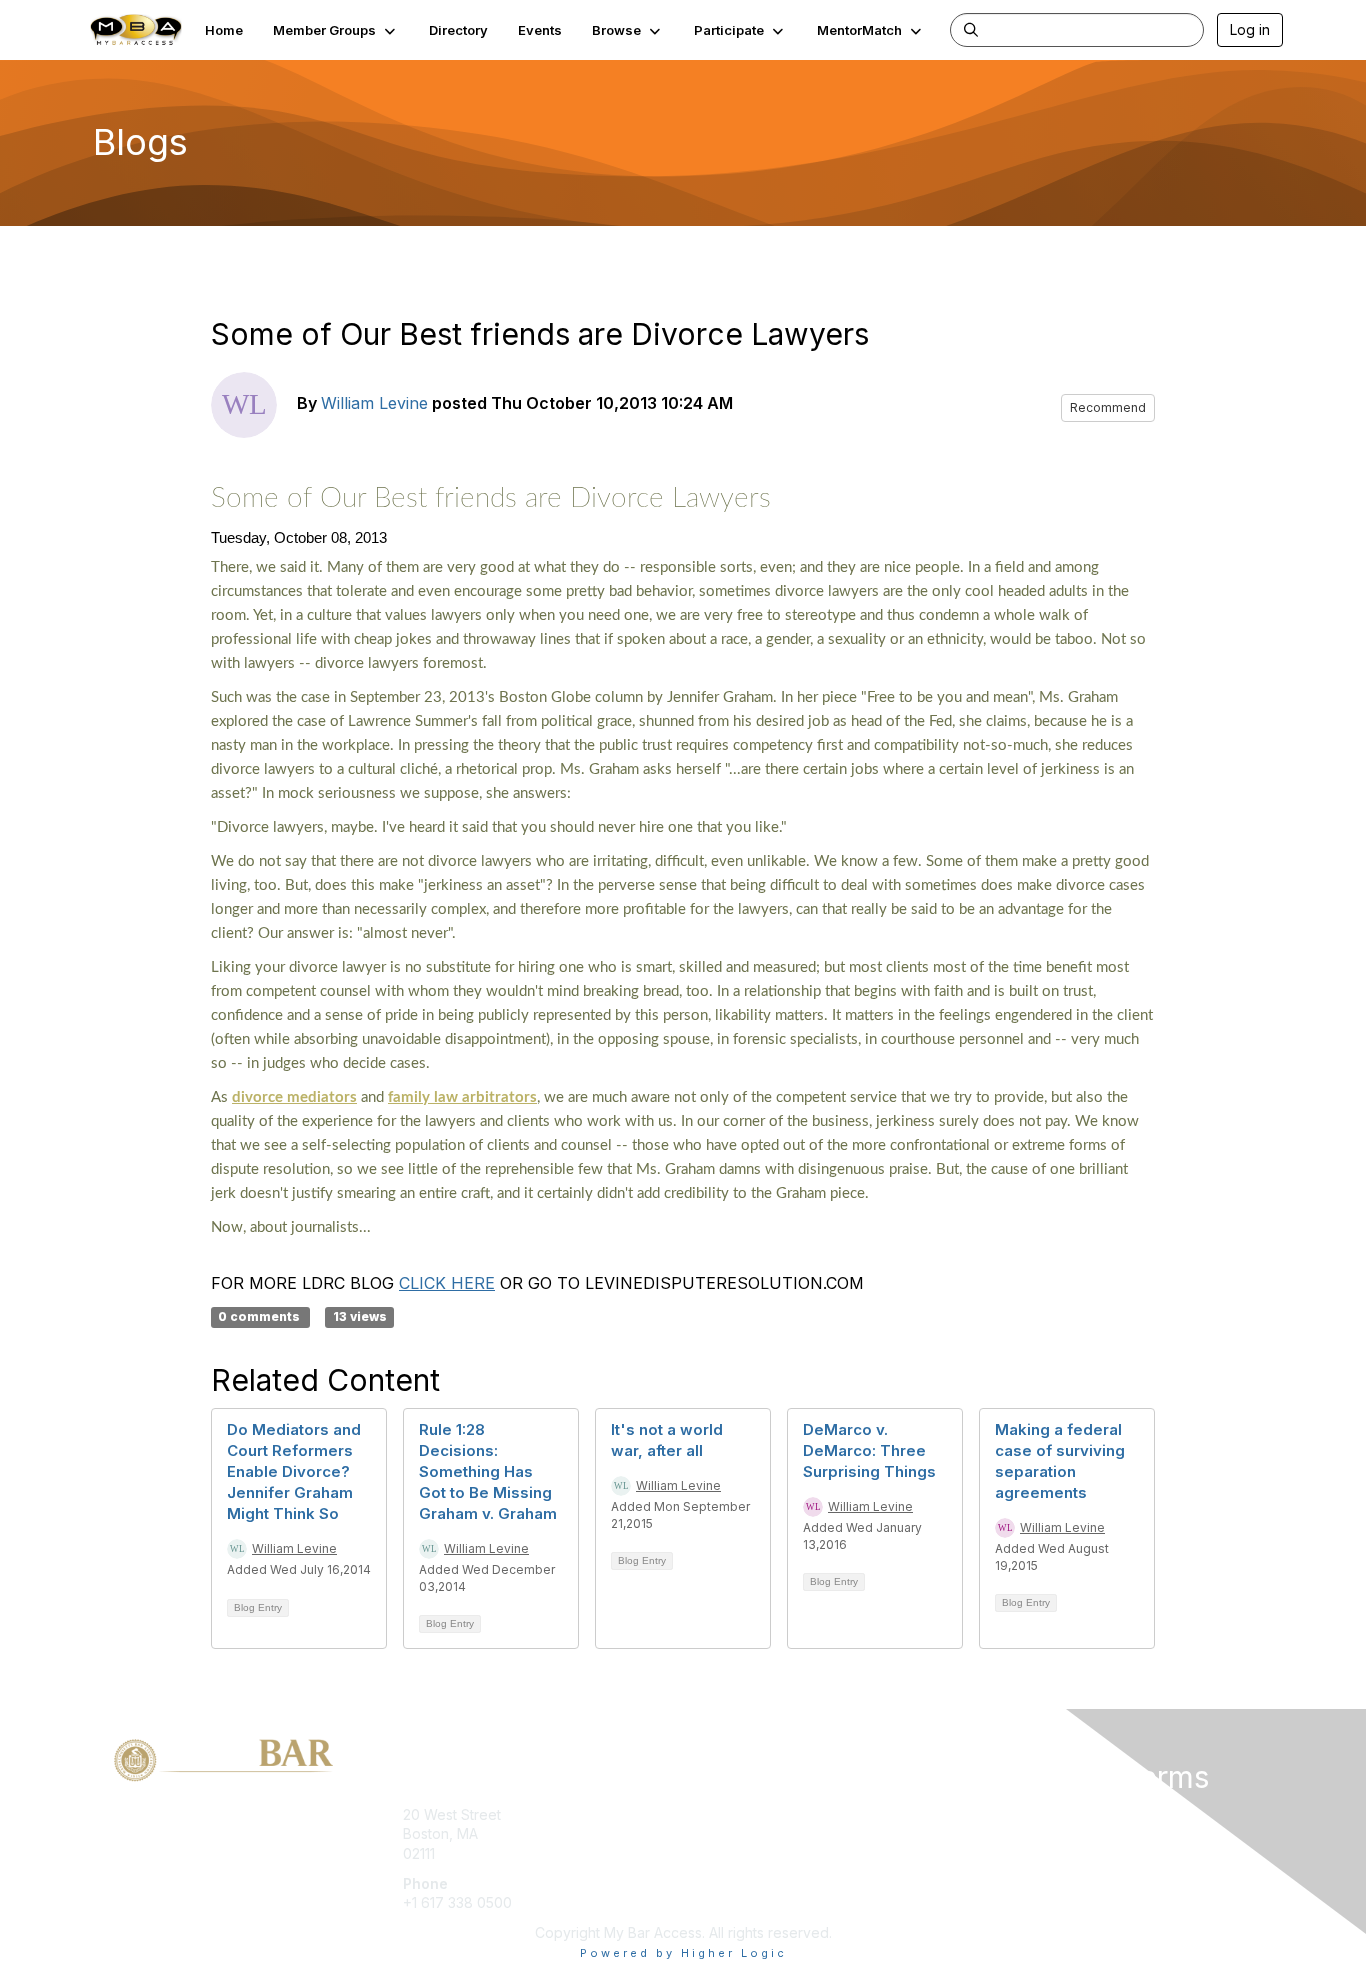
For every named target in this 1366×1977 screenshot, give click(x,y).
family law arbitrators (462, 1097)
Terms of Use (1024, 1833)
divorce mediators (294, 1097)
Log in (1250, 29)
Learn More (729, 1853)
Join (705, 1814)
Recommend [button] (1108, 407)
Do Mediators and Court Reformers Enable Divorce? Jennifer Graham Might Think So (294, 1471)
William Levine (374, 403)
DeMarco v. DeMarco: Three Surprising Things (869, 1450)
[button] (336, 30)
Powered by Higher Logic (683, 1953)
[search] (971, 29)
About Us (1010, 1814)
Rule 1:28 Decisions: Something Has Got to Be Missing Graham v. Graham (488, 1471)
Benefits (718, 1833)
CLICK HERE (447, 1283)
